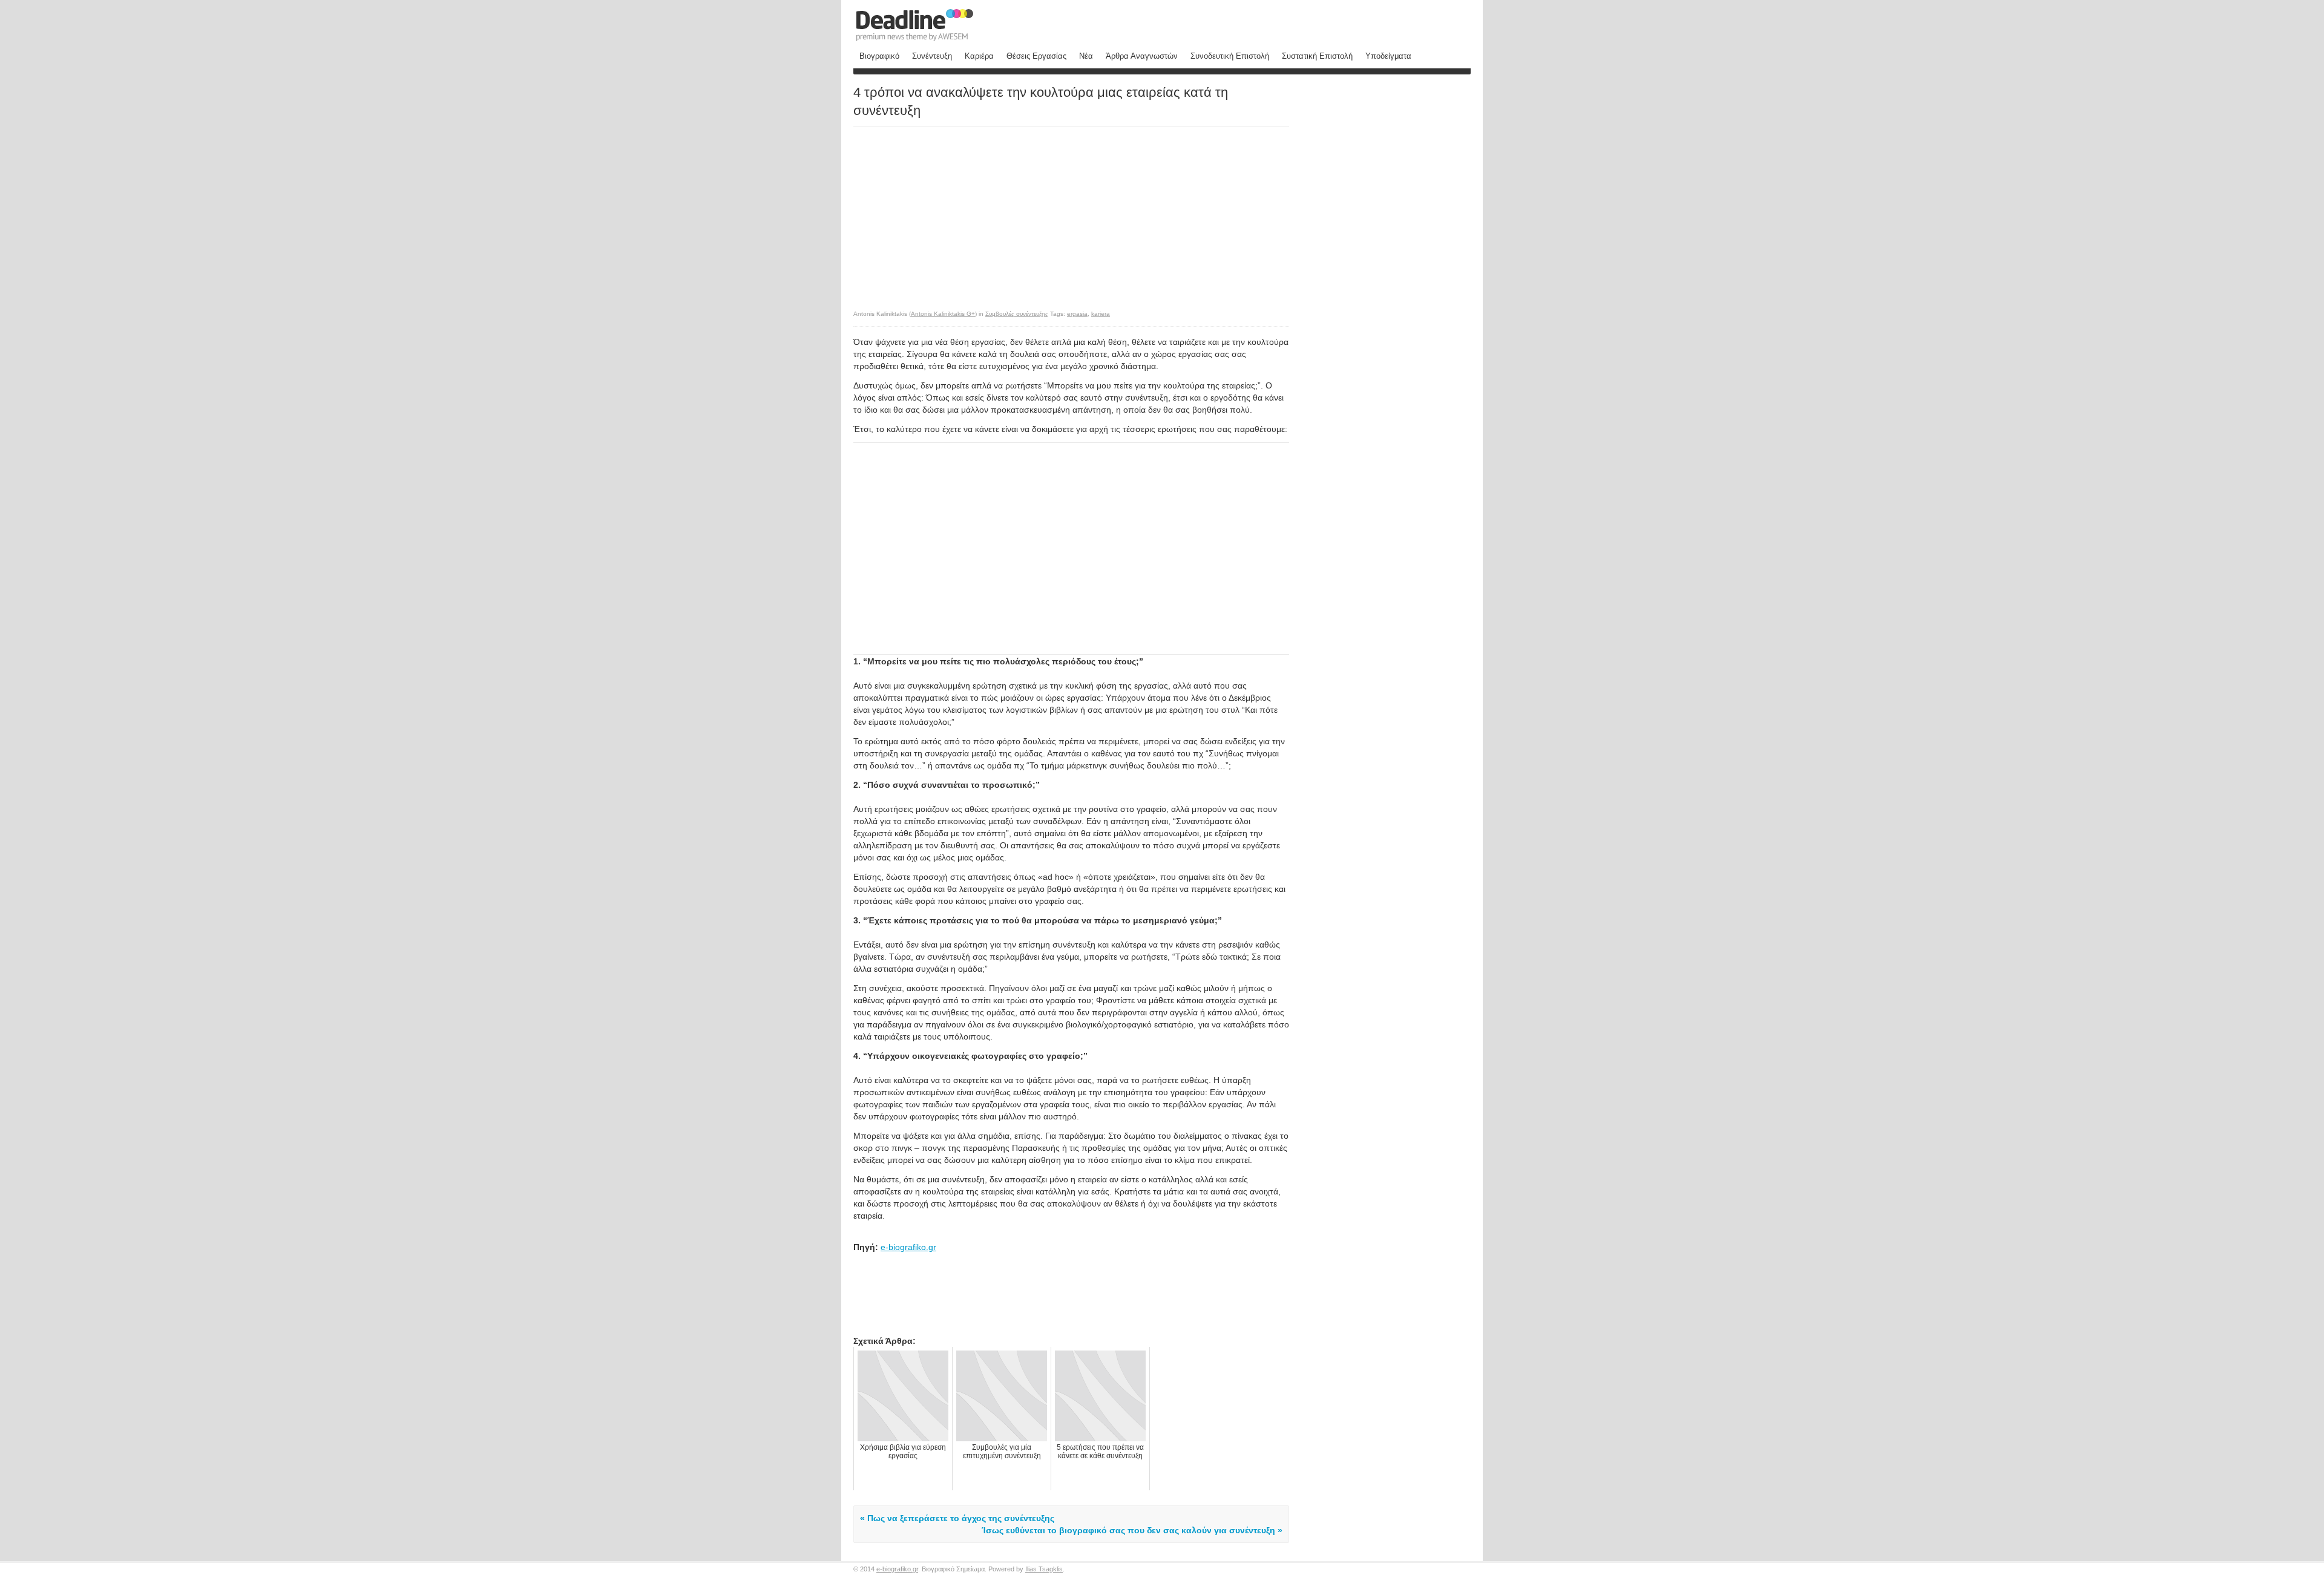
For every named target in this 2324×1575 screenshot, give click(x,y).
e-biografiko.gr (908, 1247)
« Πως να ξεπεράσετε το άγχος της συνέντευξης (957, 1518)
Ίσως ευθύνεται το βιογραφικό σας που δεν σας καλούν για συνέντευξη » (1132, 1530)
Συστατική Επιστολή (1317, 56)
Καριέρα (979, 56)
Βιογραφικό (879, 56)
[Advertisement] (955, 212)
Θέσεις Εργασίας (1036, 56)
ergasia (1077, 314)
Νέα (1086, 56)
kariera (1101, 314)
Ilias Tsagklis (1044, 1569)
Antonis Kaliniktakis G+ (943, 314)
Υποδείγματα (1388, 56)
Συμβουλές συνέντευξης (1017, 314)
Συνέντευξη (932, 56)
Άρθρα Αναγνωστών (1142, 56)
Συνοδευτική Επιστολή (1230, 56)
